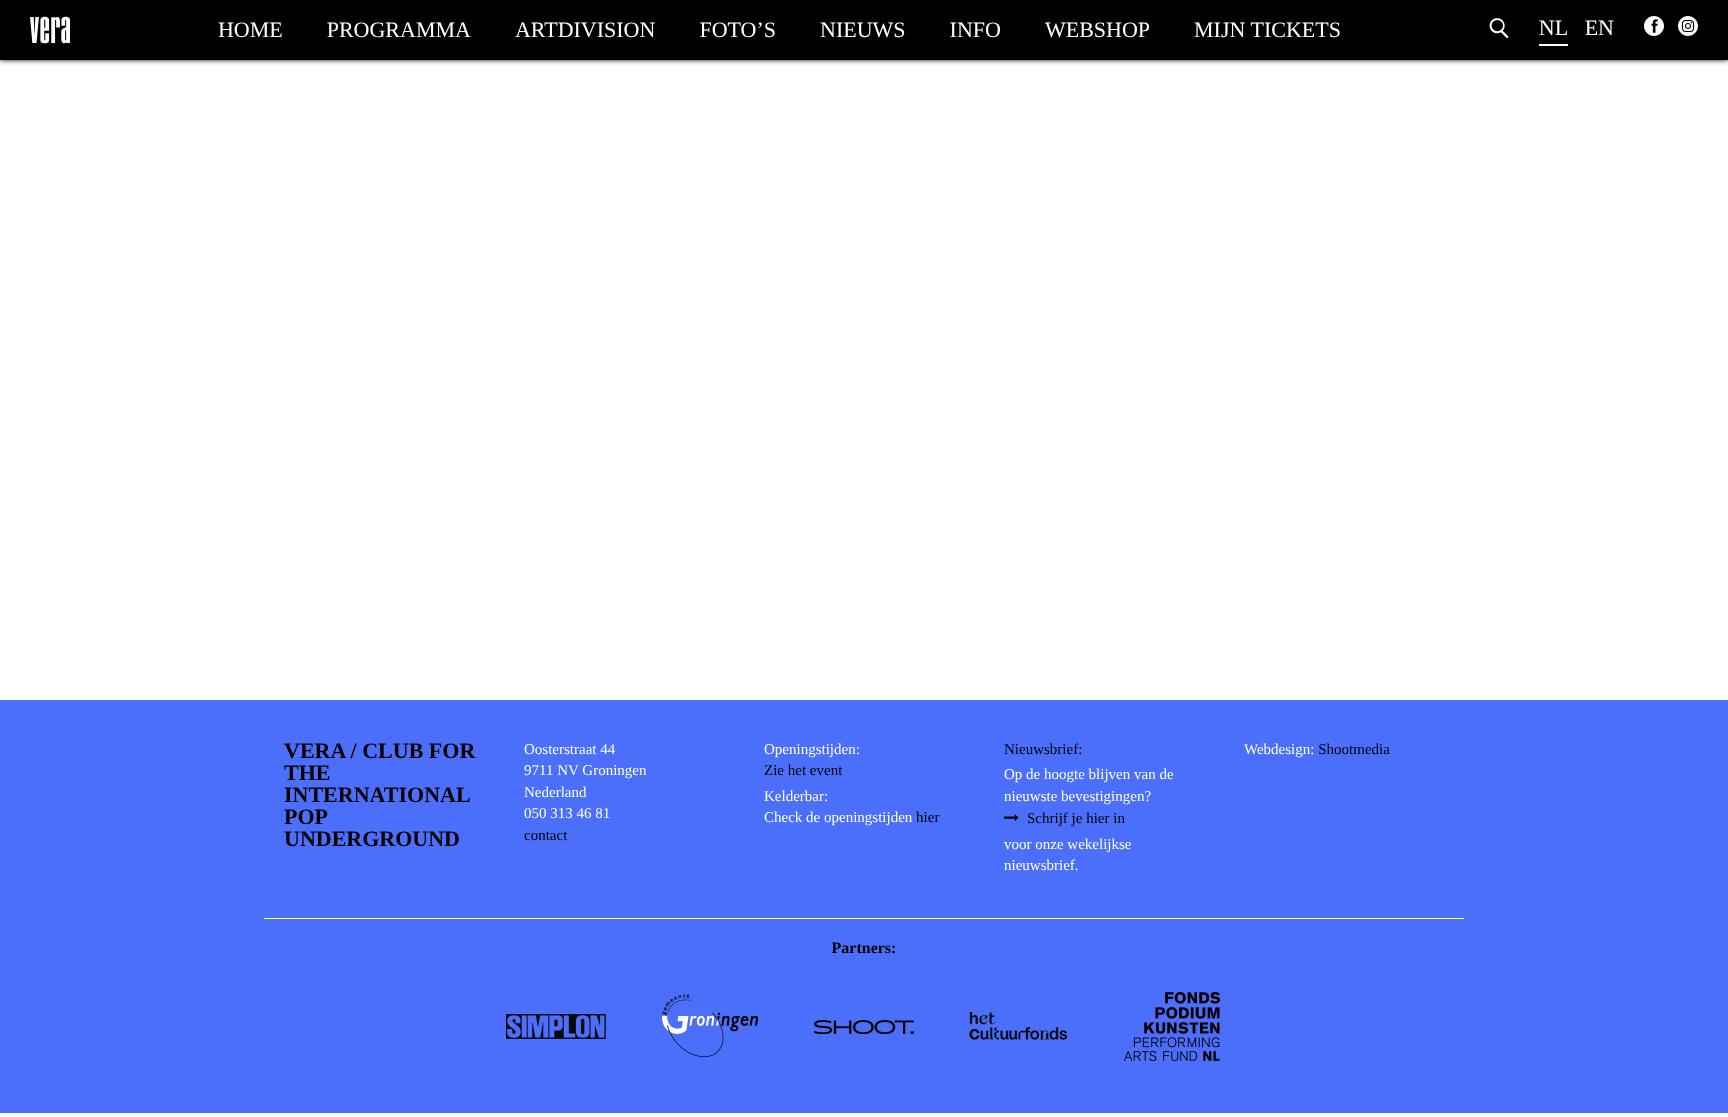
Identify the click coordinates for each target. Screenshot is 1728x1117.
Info (975, 29)
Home (250, 29)
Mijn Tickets (1267, 29)
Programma (399, 29)
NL (1553, 27)
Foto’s (737, 29)
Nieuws (863, 29)
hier (927, 818)
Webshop (1097, 29)
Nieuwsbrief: (1043, 750)
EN (1599, 27)
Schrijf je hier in (1076, 819)
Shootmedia (1354, 750)
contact (545, 836)
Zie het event (803, 771)
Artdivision (585, 29)
